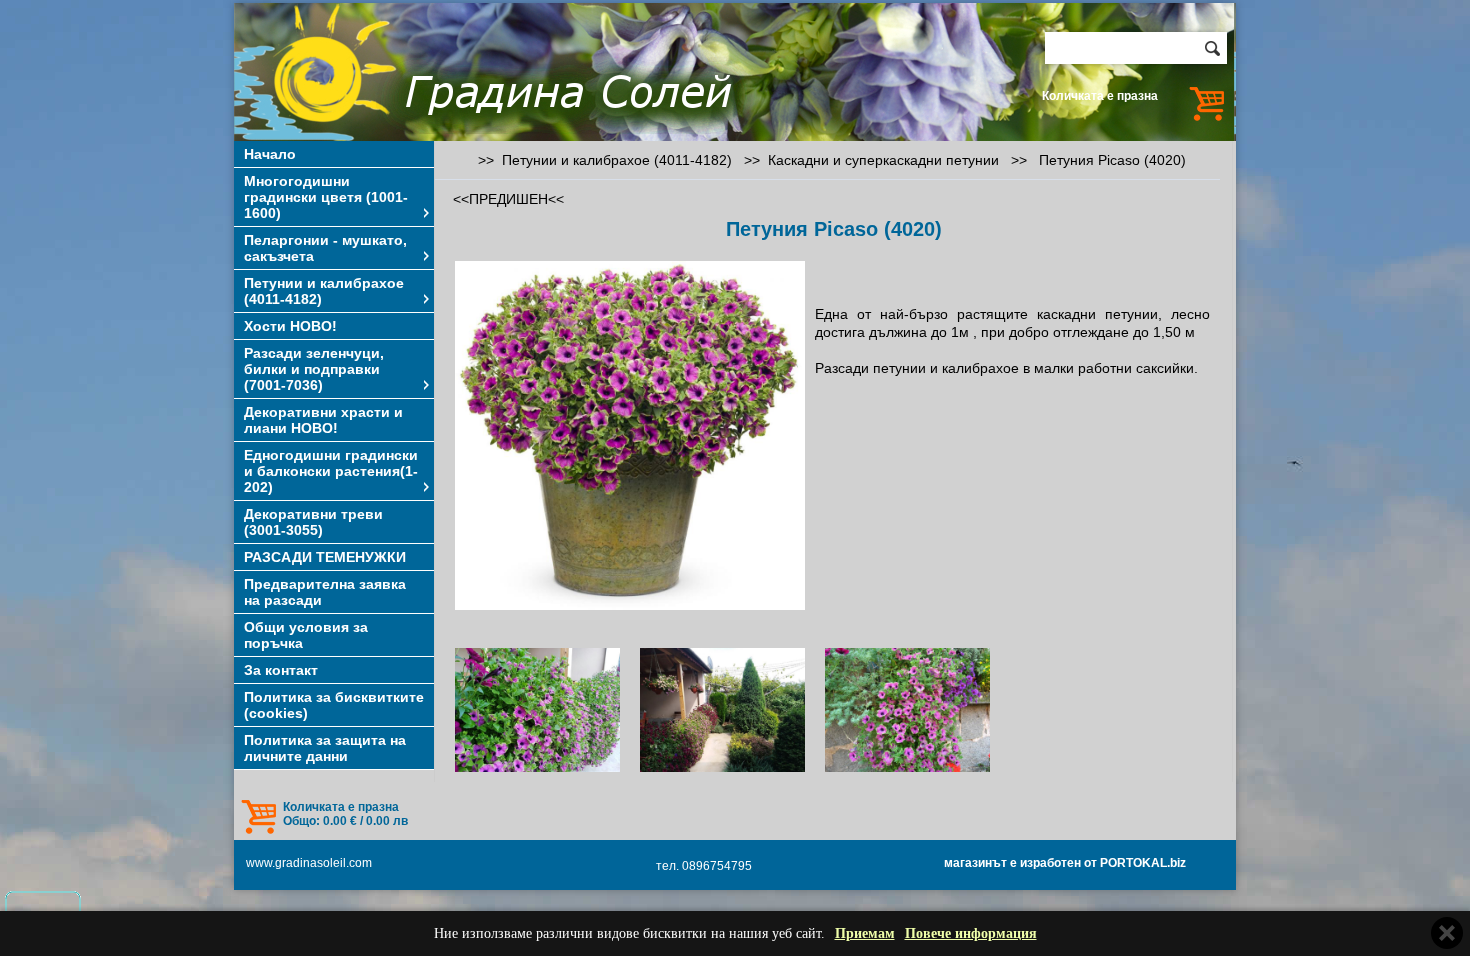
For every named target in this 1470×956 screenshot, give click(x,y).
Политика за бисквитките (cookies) (334, 705)
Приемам (865, 933)
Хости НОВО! (290, 326)
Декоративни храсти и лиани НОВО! (323, 420)
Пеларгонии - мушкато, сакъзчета (325, 248)
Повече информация (971, 933)
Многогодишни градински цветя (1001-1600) (326, 197)
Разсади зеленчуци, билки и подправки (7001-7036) (314, 369)
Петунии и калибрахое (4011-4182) (324, 291)
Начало (270, 154)
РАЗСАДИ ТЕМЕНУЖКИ (325, 557)
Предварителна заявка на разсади (325, 592)
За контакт (281, 670)
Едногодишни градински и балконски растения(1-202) (331, 471)
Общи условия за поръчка (306, 635)
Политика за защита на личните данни (325, 748)
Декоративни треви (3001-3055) (313, 522)
